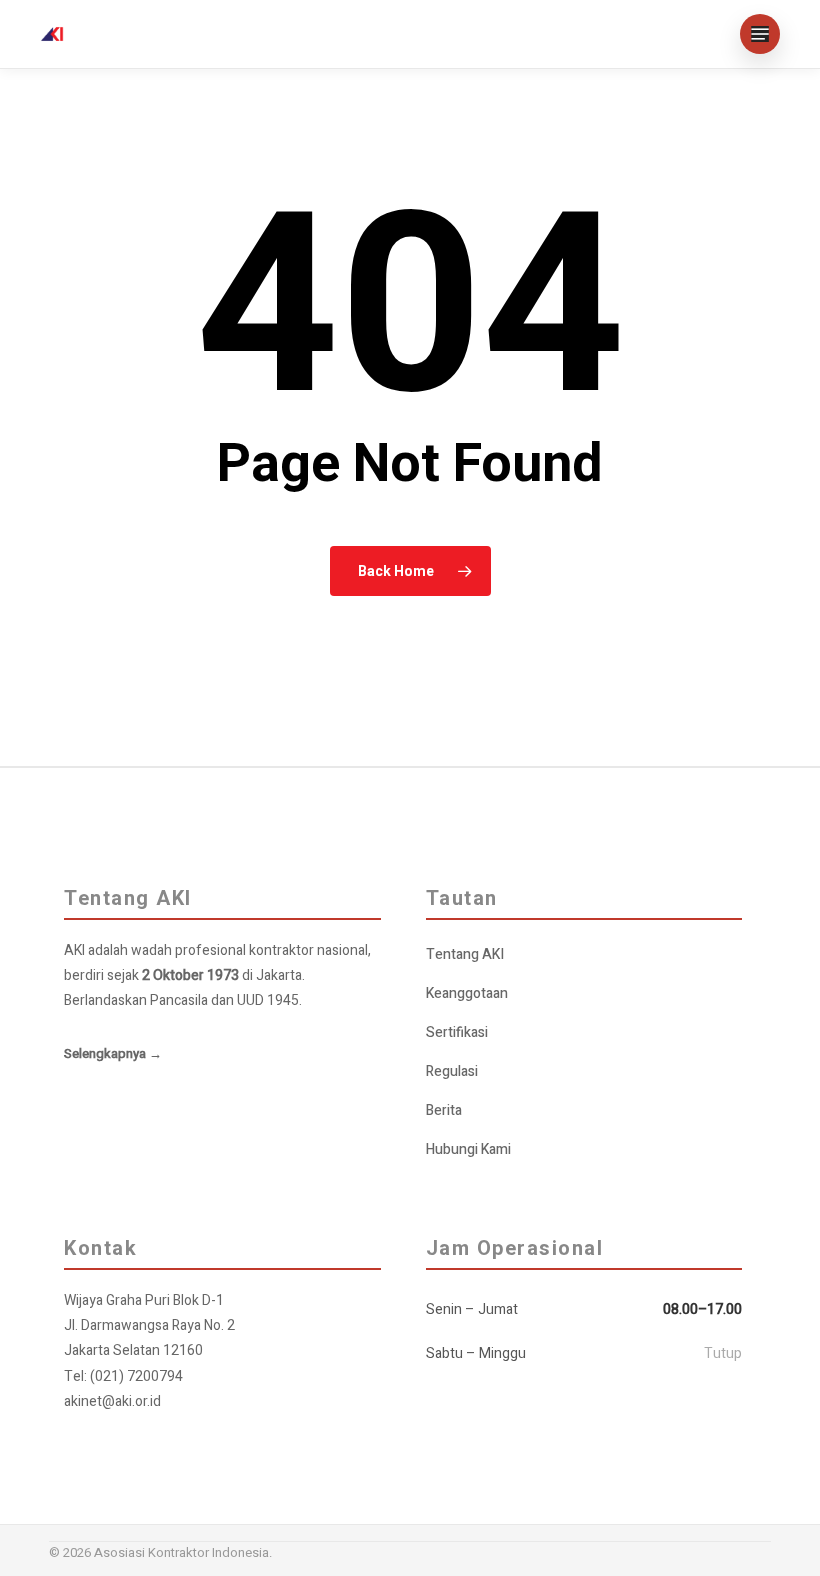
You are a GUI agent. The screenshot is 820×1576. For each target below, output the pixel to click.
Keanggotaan (467, 993)
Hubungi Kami (468, 1149)
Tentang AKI (465, 954)
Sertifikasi (457, 1032)
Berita (444, 1110)
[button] (760, 34)
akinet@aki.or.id (112, 1401)
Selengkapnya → (113, 1053)
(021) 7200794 (136, 1376)
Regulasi (452, 1071)
